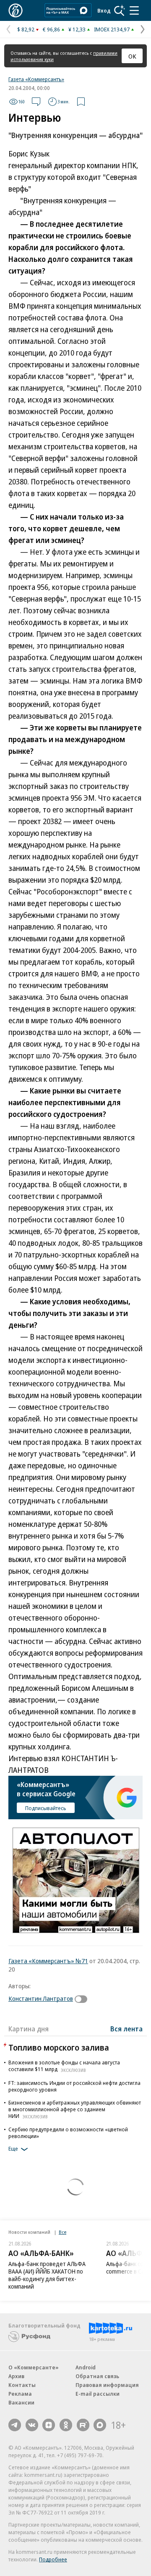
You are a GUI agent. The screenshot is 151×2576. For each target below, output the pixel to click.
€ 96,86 (51, 29)
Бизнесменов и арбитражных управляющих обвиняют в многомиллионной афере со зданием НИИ (75, 2109)
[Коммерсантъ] (16, 10)
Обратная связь (97, 2376)
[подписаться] (83, 1999)
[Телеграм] (15, 2425)
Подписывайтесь (46, 1808)
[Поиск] (120, 10)
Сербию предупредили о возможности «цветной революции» (68, 2133)
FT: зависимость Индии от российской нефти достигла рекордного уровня (74, 2086)
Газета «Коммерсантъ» (36, 79)
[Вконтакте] (32, 2425)
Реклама (20, 2394)
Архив (16, 2376)
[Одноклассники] (66, 2425)
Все (62, 2232)
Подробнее (53, 2559)
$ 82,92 (26, 29)
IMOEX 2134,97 (112, 29)
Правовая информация (107, 2385)
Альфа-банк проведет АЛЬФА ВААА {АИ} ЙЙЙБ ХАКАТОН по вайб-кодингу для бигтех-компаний (47, 2275)
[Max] (100, 2425)
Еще (13, 2149)
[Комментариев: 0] (36, 102)
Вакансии (21, 2402)
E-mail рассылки (98, 2394)
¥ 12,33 (77, 29)
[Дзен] (49, 2425)
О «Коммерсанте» (34, 2367)
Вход (104, 10)
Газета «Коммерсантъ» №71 (48, 1961)
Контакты (22, 2385)
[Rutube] (83, 2425)
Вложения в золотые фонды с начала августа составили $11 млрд (64, 2066)
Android (86, 2367)
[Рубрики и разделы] (134, 10)
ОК (132, 56)
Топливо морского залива (59, 2047)
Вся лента (126, 2029)
